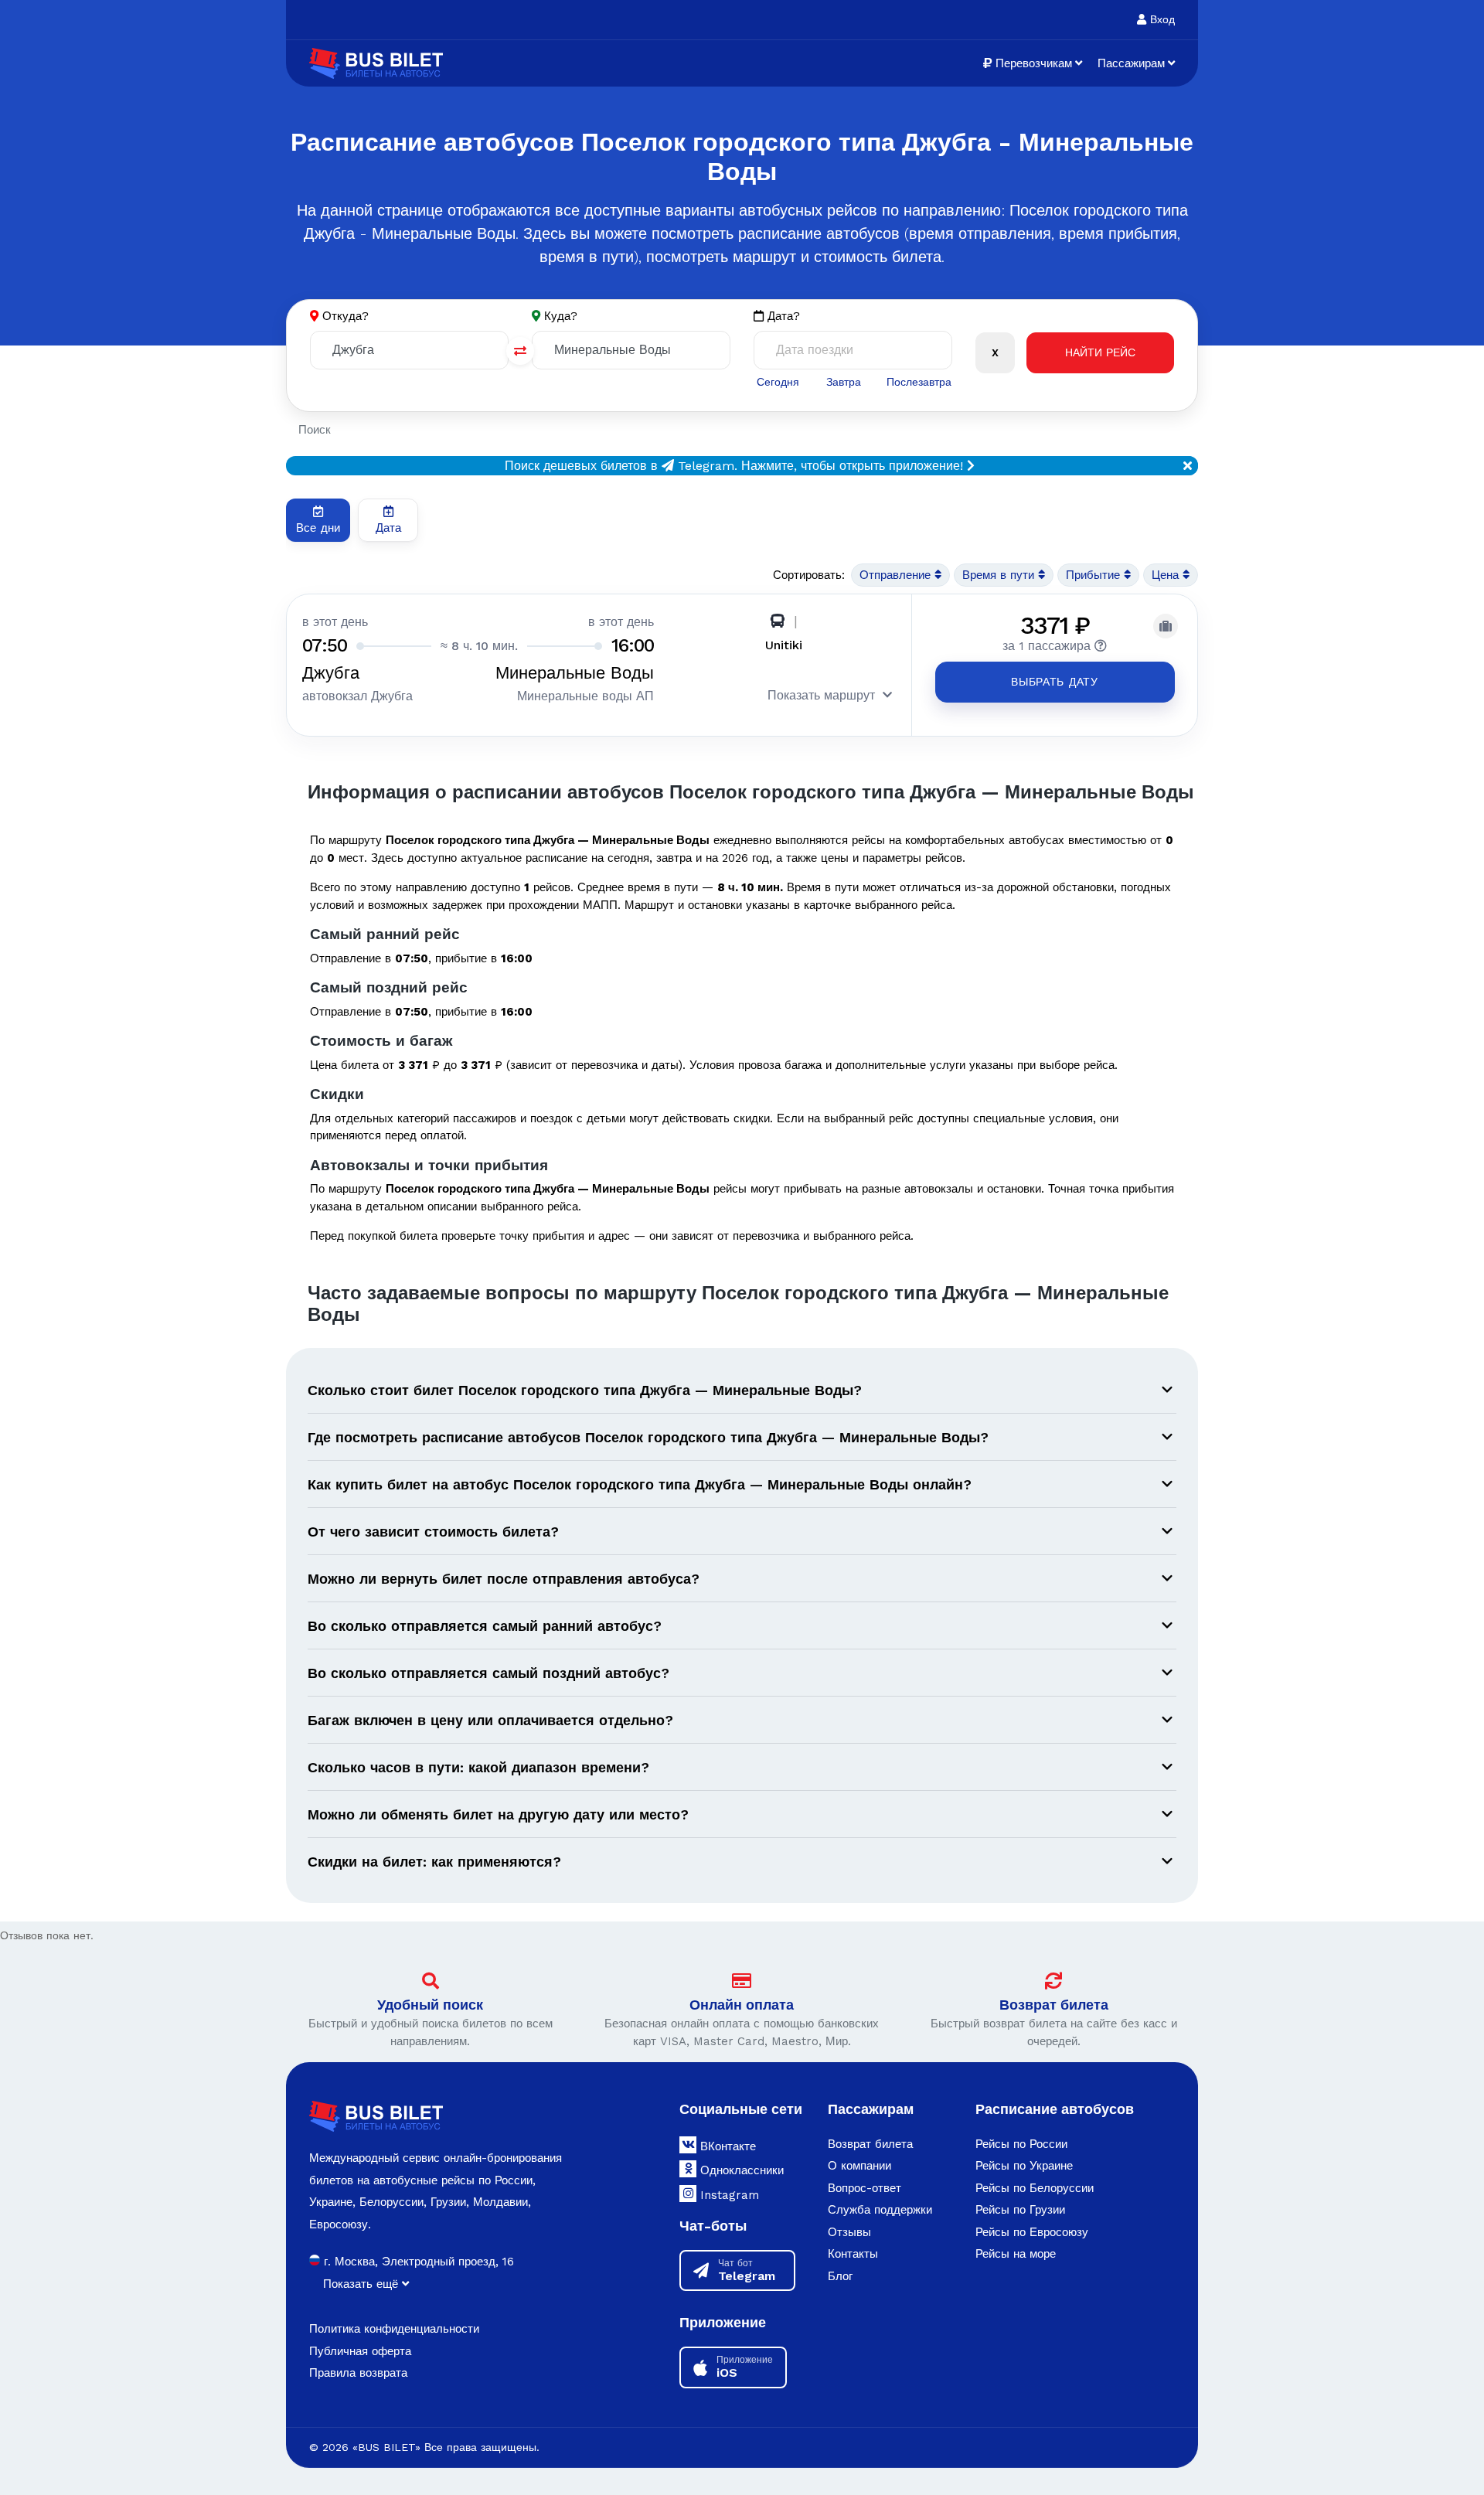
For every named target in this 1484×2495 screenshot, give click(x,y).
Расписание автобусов (1055, 2109)
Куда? (561, 316)
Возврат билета (1054, 2005)
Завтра (844, 382)
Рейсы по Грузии (1020, 2210)
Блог (840, 2276)
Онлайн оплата (742, 2005)
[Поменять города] (520, 351)
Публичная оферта (360, 2351)
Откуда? (345, 316)
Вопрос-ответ (865, 2188)
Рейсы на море (1016, 2254)
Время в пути (1000, 575)
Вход (1161, 19)
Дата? (782, 316)
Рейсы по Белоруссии (1035, 2188)
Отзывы (849, 2232)
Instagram (728, 2195)
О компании (859, 2166)
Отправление (897, 575)
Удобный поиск (430, 2005)
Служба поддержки (880, 2210)
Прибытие (1095, 575)
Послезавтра (919, 382)
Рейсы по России (1021, 2144)
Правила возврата (358, 2373)
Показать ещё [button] (362, 2284)
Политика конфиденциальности (394, 2329)
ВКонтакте (726, 2146)
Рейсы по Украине (1024, 2166)
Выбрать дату (1054, 682)
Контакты (853, 2254)
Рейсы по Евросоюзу (1032, 2232)
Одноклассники (740, 2170)
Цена (1167, 575)
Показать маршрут (821, 695)
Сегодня (778, 382)
